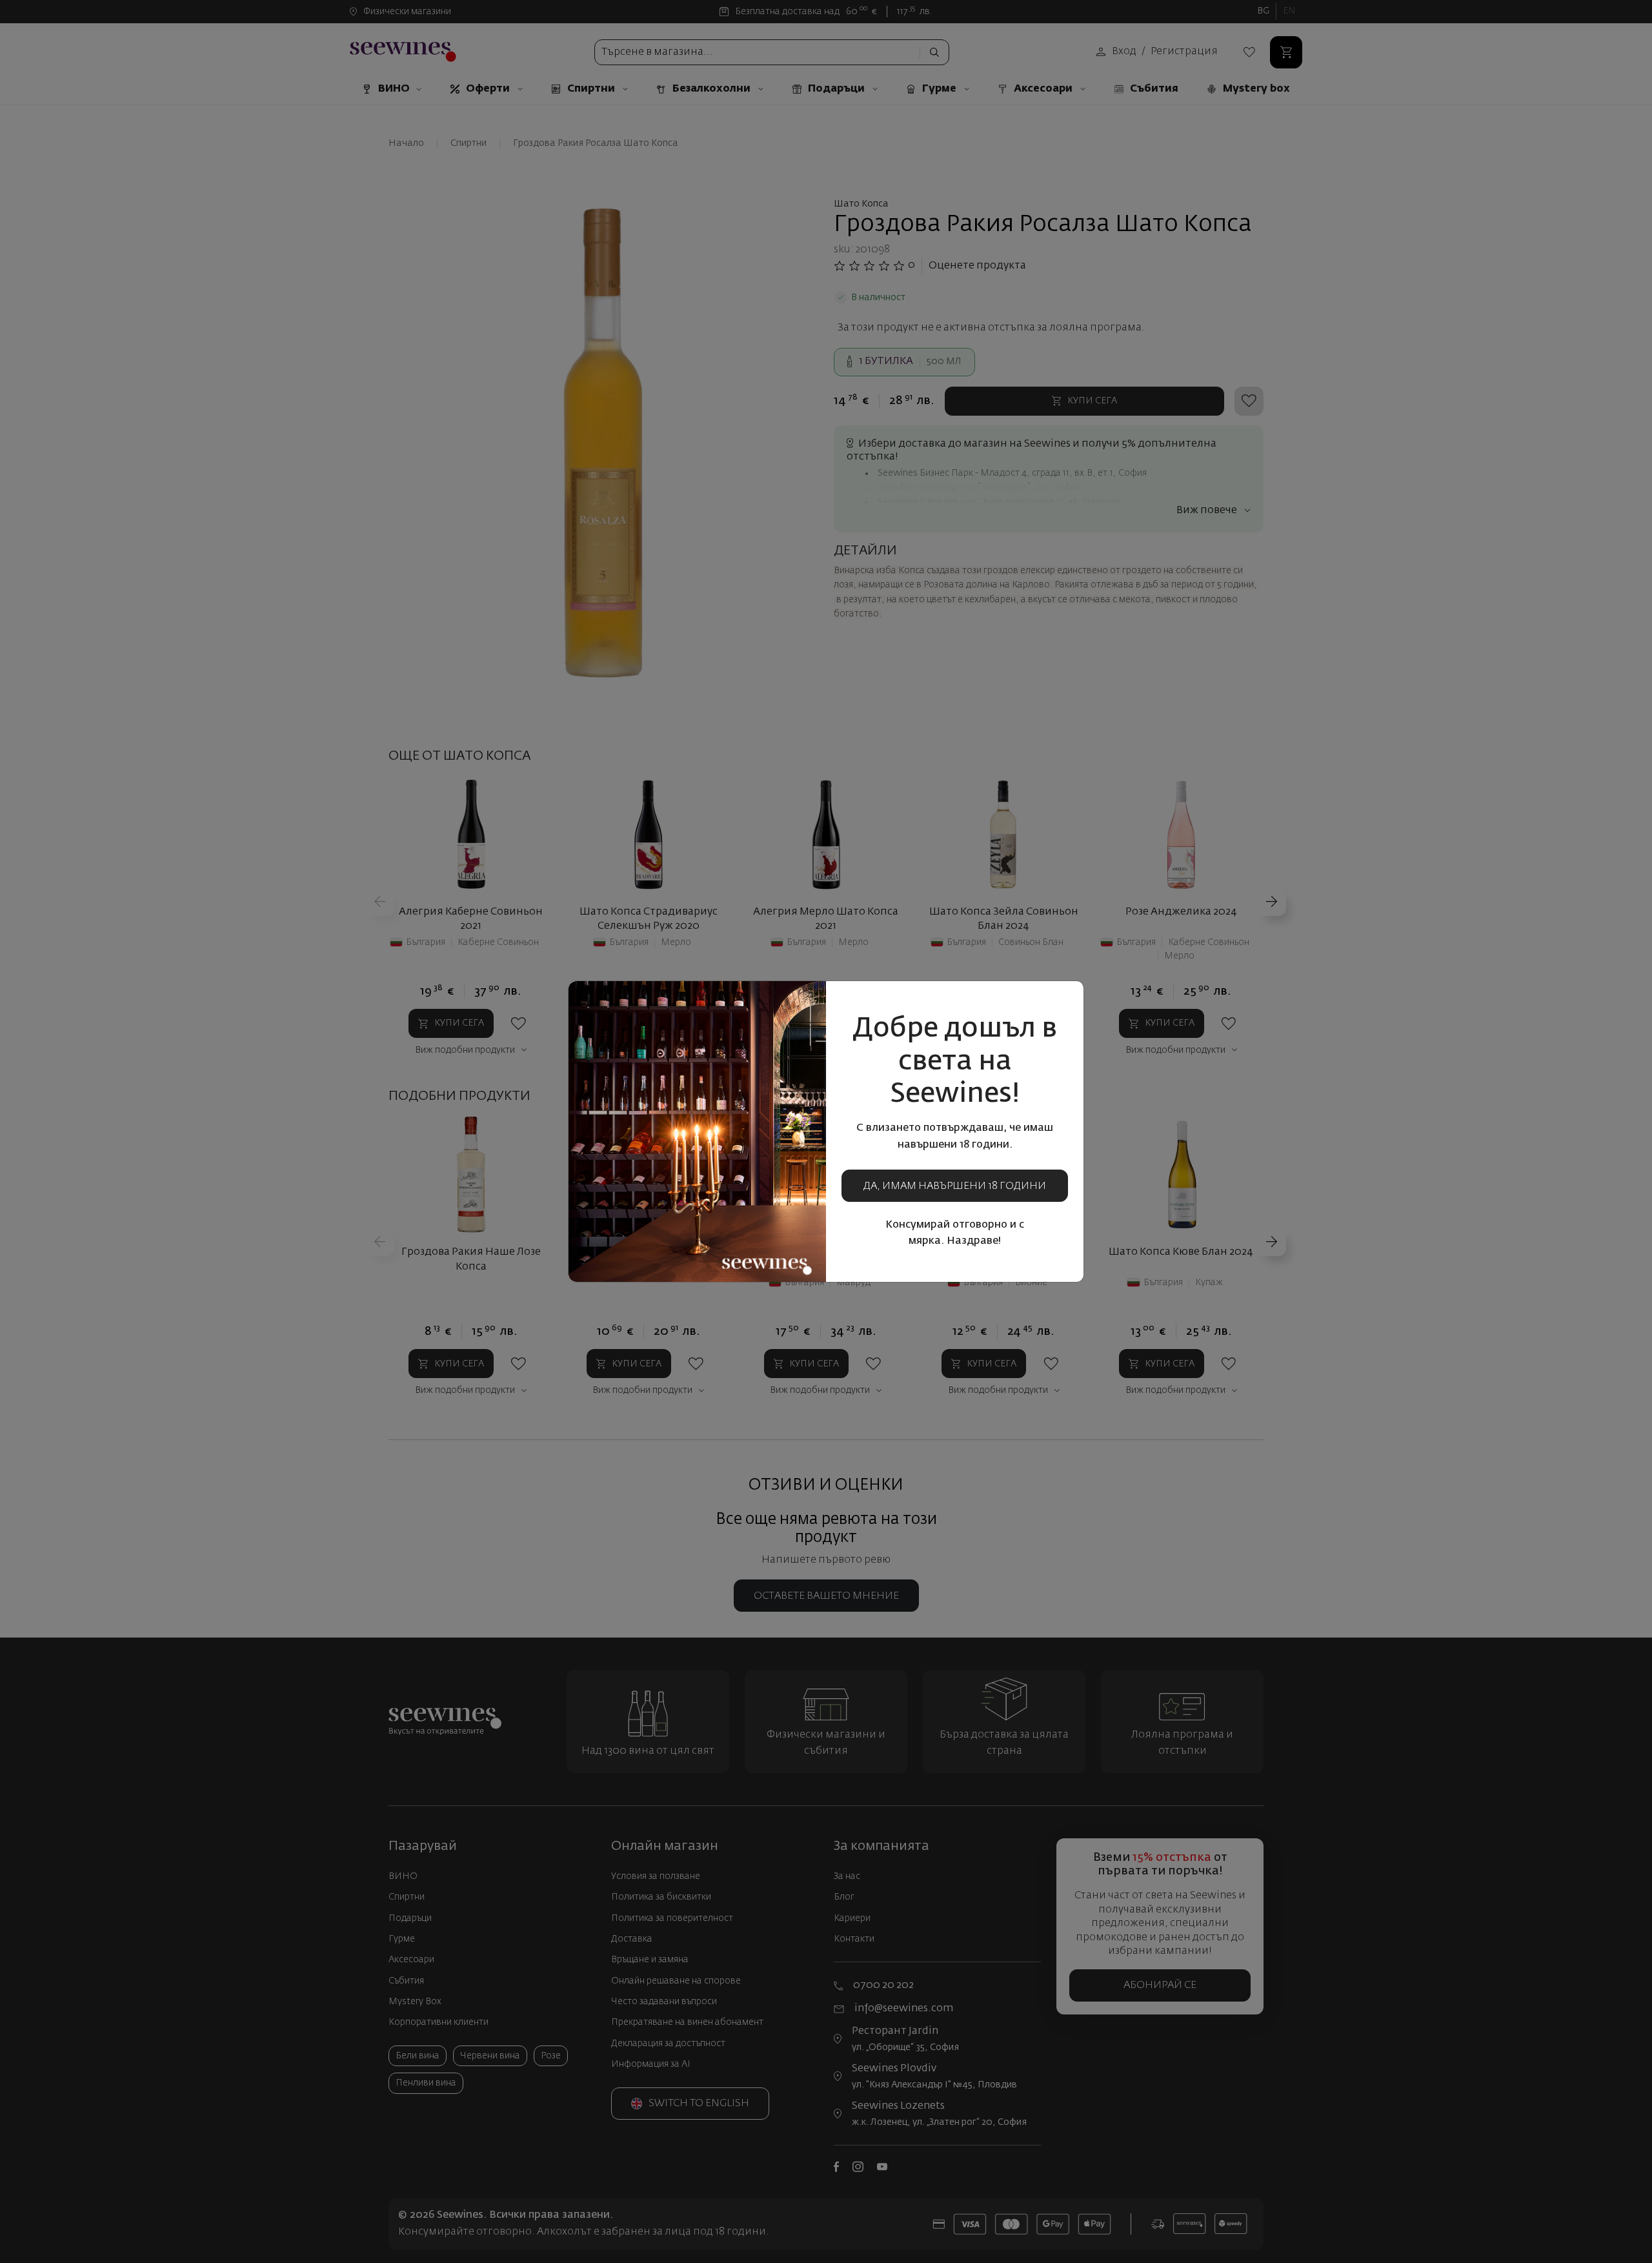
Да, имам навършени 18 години (955, 1186)
